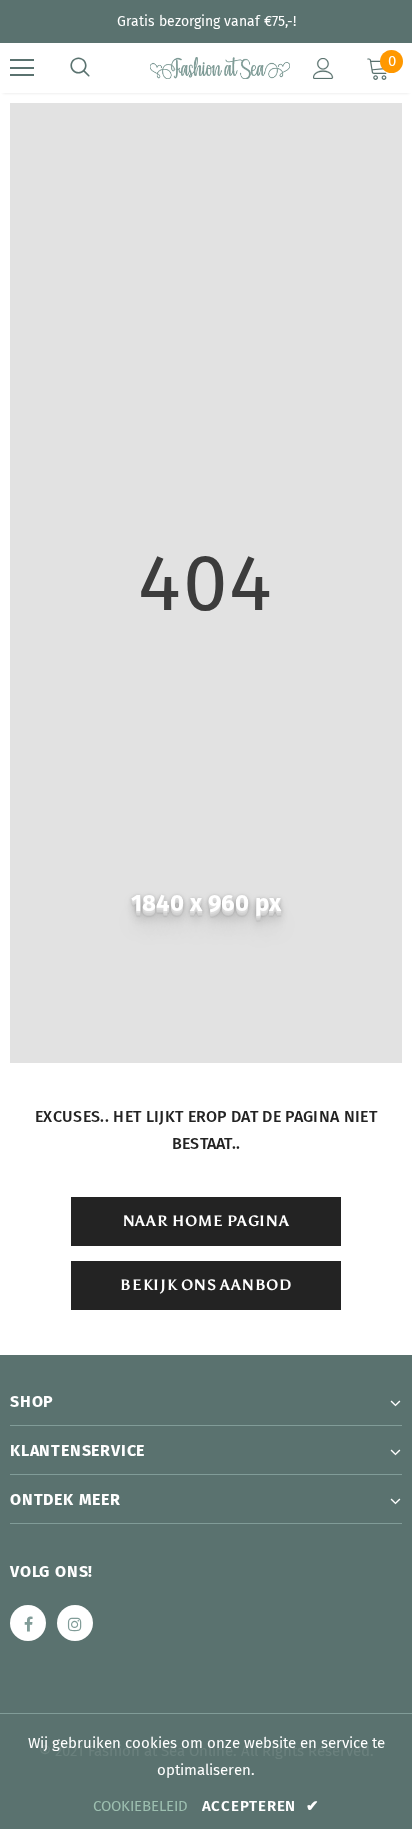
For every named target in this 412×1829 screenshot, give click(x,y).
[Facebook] (28, 1623)
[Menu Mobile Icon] (22, 68)
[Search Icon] (80, 68)
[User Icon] (323, 68)
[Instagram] (75, 1623)
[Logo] (208, 67)
